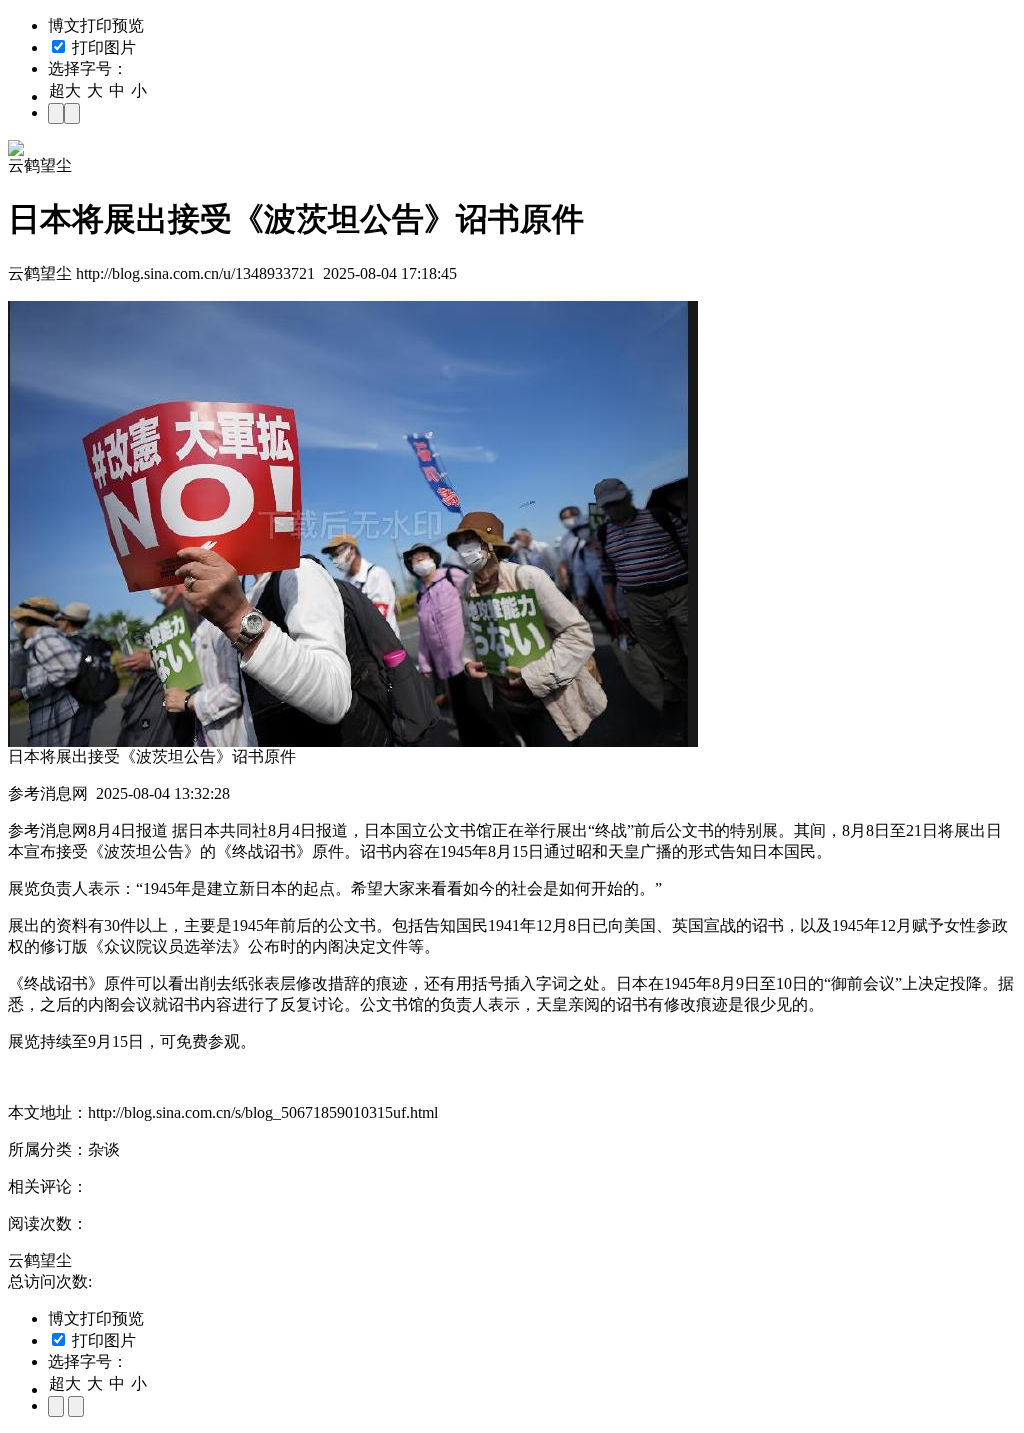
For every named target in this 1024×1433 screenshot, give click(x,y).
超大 (65, 90)
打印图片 (102, 47)
